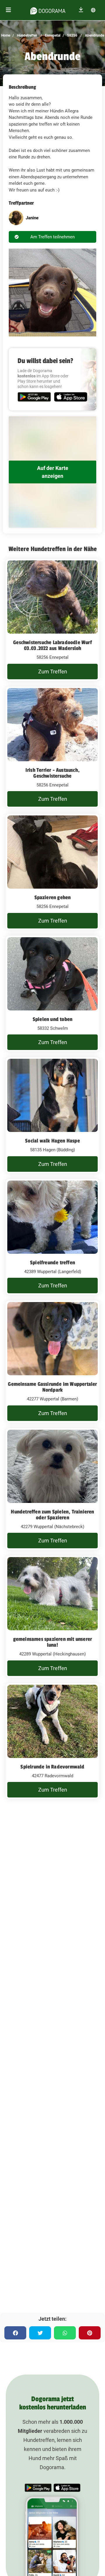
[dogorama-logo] (48, 10)
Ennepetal (52, 35)
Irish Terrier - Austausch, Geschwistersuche (52, 773)
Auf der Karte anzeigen (53, 472)
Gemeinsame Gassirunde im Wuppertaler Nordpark (52, 1387)
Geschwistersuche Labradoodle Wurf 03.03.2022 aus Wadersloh (52, 645)
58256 (72, 35)
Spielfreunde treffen (52, 1263)
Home (6, 35)
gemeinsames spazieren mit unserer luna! (53, 1642)
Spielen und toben (52, 1019)
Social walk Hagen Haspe (52, 1141)
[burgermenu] (8, 10)
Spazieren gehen (53, 897)
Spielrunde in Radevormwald (52, 1767)
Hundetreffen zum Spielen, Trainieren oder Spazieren (52, 1515)
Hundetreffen (27, 35)
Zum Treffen (53, 672)
